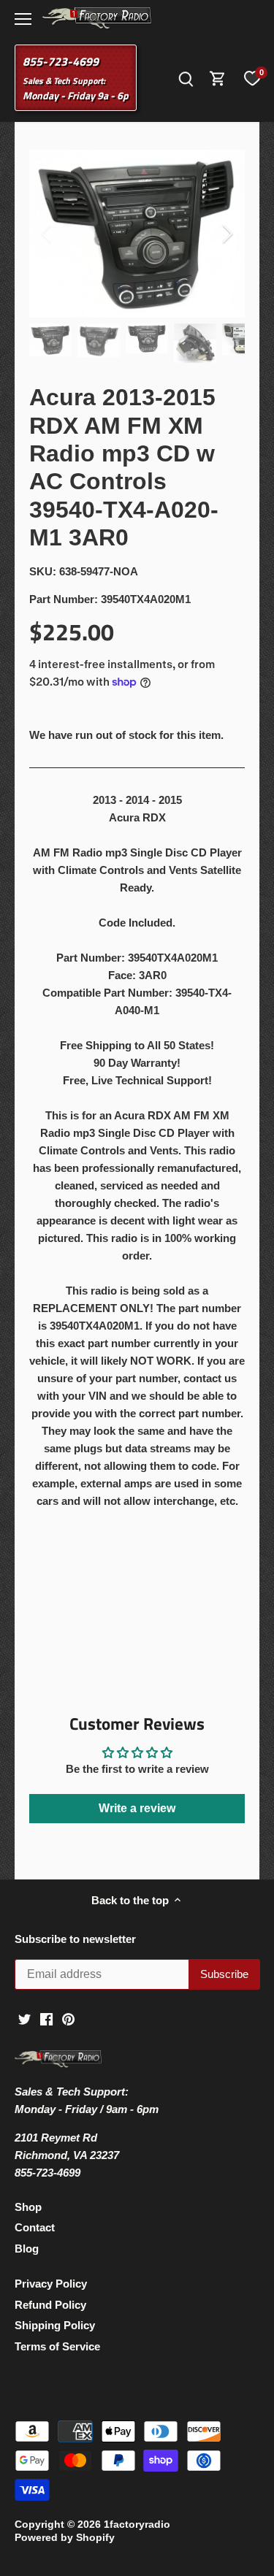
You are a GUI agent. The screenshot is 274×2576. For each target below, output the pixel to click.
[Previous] (47, 234)
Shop (28, 2207)
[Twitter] (24, 2019)
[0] (252, 78)
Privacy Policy (51, 2284)
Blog (27, 2249)
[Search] (186, 78)
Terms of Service (57, 2346)
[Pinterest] (68, 2019)
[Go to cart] (218, 78)
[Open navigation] (23, 19)
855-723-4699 (61, 61)
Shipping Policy (55, 2325)
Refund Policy (50, 2305)
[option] (137, 234)
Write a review (137, 1808)
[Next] (227, 234)
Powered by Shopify (65, 2538)
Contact (35, 2227)
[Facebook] (46, 2019)
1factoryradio (137, 2525)
